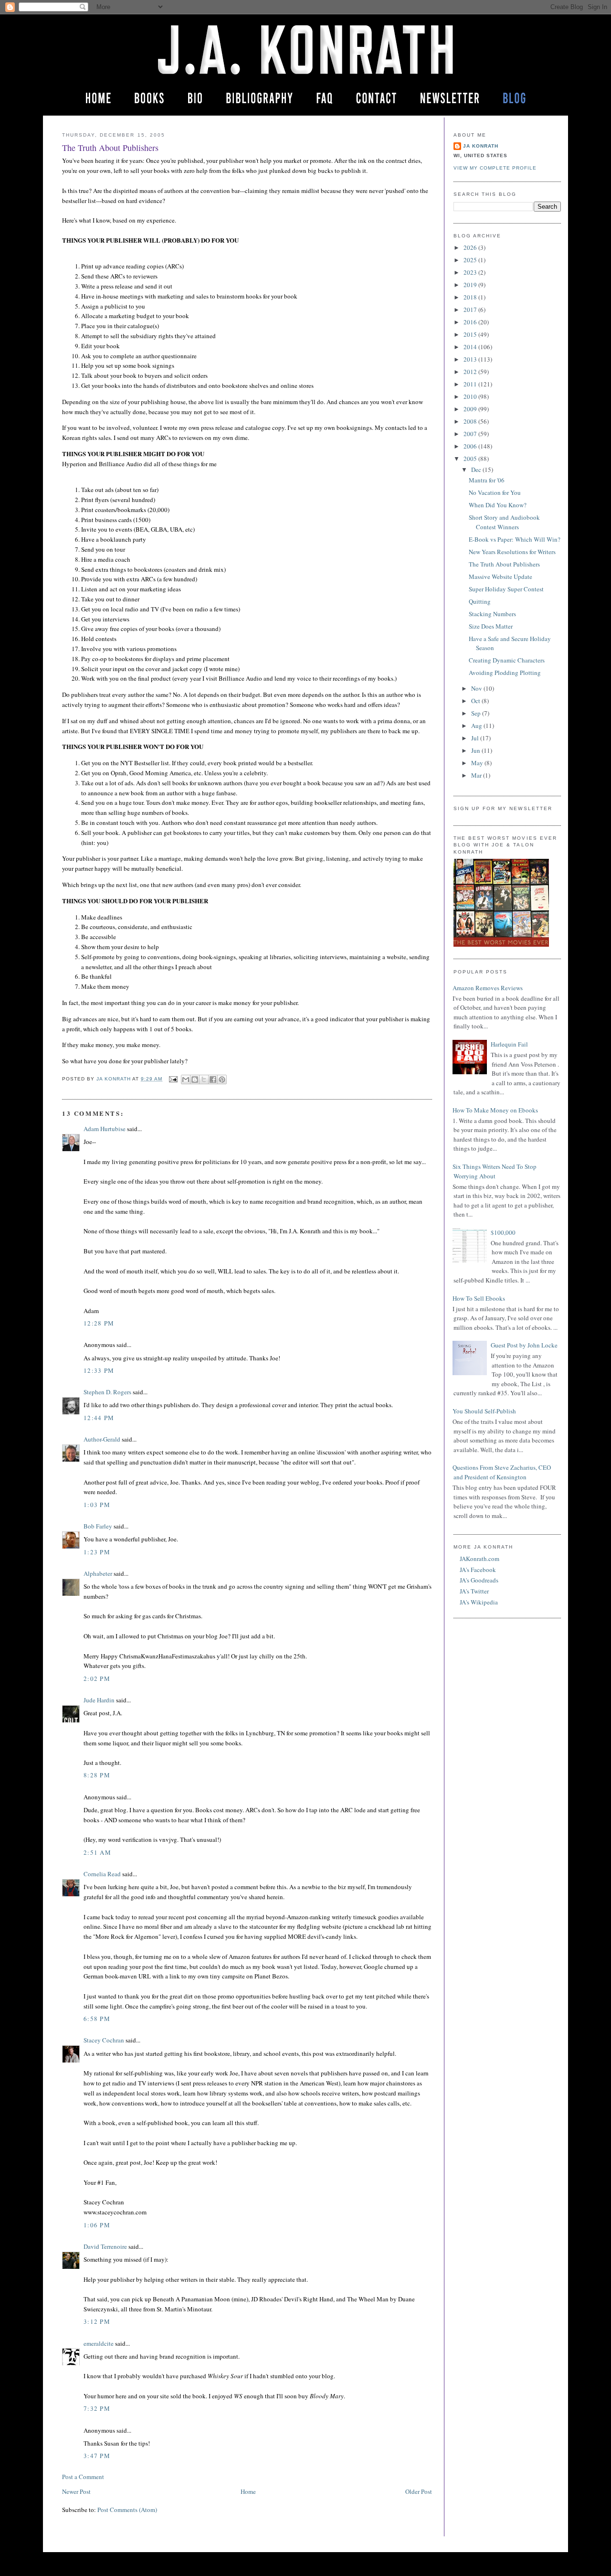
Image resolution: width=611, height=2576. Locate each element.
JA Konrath (481, 146)
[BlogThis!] (195, 1080)
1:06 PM (97, 2225)
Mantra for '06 (487, 480)
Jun (476, 750)
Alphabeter (98, 1573)
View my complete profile (495, 168)
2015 (471, 334)
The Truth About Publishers (504, 564)
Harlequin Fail (509, 1044)
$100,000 (503, 1232)
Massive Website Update (500, 577)
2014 (471, 347)
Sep (477, 713)
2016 (471, 322)
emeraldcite (99, 2343)
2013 (471, 359)
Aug (477, 726)
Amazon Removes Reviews (488, 988)
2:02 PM (97, 1678)
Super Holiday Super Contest (506, 589)
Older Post (419, 2491)
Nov (477, 688)
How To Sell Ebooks (479, 1298)
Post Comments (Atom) (127, 2510)
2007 (471, 434)
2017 (471, 310)
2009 (471, 409)
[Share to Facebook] (213, 1080)
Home (248, 2491)
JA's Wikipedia (479, 1602)
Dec (477, 470)
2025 (471, 260)
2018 (471, 297)
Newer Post (76, 2491)
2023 (471, 272)
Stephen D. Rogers (107, 1392)
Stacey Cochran (104, 2040)
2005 (471, 459)
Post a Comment (83, 2477)
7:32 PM (97, 2408)
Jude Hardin (99, 1700)
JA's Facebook (478, 1570)
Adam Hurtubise (105, 1129)
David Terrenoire (105, 2246)
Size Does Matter (491, 626)
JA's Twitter (474, 1591)
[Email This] (186, 1080)
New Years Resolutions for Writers (512, 552)
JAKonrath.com (479, 1559)
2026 (471, 247)
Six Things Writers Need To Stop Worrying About (495, 1171)
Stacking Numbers (492, 614)
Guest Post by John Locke (524, 1345)
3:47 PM (97, 2456)
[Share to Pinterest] (222, 1080)
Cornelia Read (102, 1874)
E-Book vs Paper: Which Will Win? (515, 539)
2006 (471, 446)
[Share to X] (204, 1080)
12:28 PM (99, 1323)
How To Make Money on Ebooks (495, 1110)
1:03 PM (97, 1505)
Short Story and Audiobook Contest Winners (504, 522)
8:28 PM (97, 1775)
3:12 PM (97, 2321)
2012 (471, 372)
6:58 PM (97, 2019)
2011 (471, 384)
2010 (471, 396)
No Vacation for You (495, 492)
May (478, 763)
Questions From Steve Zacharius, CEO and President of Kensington (502, 1472)
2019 (471, 285)
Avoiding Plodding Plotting (505, 673)
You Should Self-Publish (484, 1411)
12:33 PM (99, 1370)
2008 (471, 421)
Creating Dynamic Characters (507, 660)
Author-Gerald (102, 1439)
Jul (476, 738)
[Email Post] (173, 1079)
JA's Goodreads (479, 1580)
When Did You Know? (498, 505)
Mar (477, 775)
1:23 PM (97, 1552)
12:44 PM (99, 1418)
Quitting (480, 601)
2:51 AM (97, 1852)
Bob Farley (98, 1526)
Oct (476, 701)
